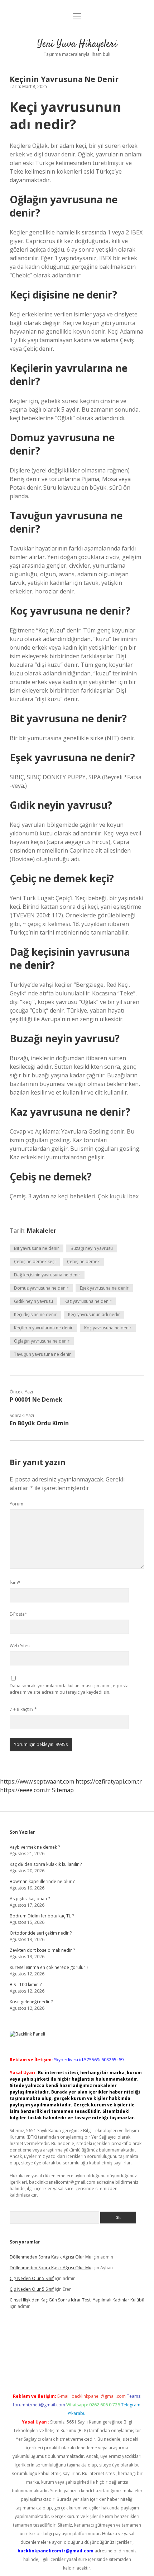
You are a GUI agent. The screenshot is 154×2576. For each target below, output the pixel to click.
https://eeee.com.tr (25, 1790)
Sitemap (63, 1790)
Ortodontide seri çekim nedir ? (41, 1933)
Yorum (16, 1504)
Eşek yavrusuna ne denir (104, 1288)
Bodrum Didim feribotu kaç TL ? (42, 1916)
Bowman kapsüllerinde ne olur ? (42, 1881)
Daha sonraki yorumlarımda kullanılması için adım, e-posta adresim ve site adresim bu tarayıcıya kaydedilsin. (69, 1689)
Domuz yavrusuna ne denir (41, 1288)
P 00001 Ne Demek (36, 1399)
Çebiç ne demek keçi (35, 1262)
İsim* (15, 1583)
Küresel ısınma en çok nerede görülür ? (49, 1967)
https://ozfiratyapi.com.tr (109, 1781)
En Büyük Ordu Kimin (39, 1423)
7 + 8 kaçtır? (23, 1709)
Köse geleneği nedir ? (31, 2002)
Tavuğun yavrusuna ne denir (42, 1354)
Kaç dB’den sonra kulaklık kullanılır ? (46, 1864)
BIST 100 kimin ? (26, 1985)
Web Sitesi (20, 1646)
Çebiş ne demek (83, 1262)
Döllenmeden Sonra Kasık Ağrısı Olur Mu (50, 2257)
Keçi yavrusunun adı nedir (94, 1314)
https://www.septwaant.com (37, 1781)
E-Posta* (18, 1614)
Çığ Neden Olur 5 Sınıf (32, 2278)
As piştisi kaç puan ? (30, 1899)
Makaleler (42, 1231)
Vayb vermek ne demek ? (35, 1847)
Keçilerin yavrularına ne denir (43, 1328)
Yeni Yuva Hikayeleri (77, 44)
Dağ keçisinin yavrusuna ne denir (47, 1275)
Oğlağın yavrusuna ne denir (42, 1341)
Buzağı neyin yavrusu (92, 1248)
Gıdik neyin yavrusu (33, 1301)
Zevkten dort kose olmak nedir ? (42, 1950)
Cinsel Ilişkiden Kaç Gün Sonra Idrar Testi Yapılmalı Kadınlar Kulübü (77, 2300)
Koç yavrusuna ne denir (108, 1328)
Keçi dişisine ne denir (35, 1314)
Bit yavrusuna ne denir (37, 1248)
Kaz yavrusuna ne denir (88, 1301)
